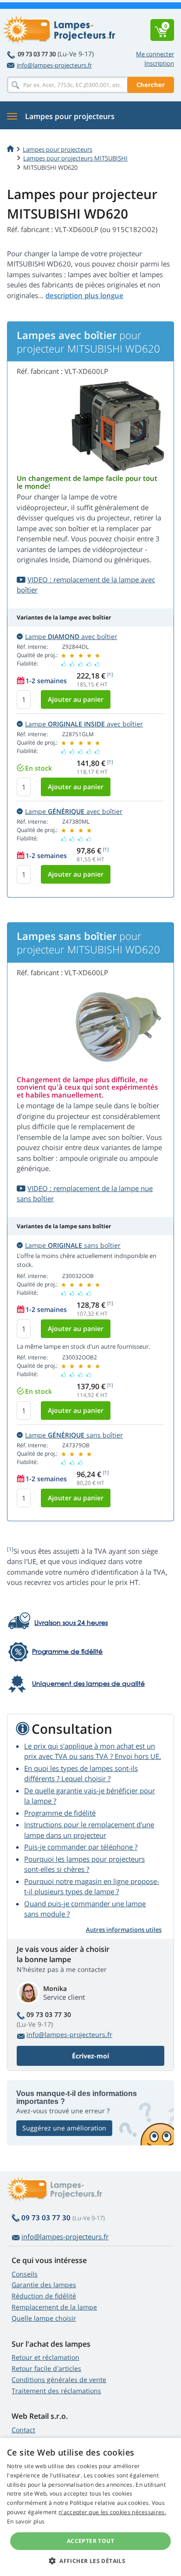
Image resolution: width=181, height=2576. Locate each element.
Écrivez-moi (90, 2056)
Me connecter (155, 54)
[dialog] (90, 2507)
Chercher (151, 85)
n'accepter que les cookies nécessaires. (112, 2512)
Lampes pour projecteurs (58, 149)
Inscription (159, 63)
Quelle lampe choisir (44, 2318)
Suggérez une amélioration (64, 2128)
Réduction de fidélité (44, 2296)
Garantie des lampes (44, 2285)
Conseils (25, 2274)
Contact (23, 2430)
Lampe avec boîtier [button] (71, 636)
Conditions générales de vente (59, 2380)
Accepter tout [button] (90, 2541)
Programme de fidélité (60, 1813)
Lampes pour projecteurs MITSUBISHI (75, 158)
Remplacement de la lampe (54, 2307)
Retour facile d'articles (46, 2368)
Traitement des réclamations (56, 2391)
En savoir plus (26, 2521)
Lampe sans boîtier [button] (73, 1245)
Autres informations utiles (124, 1930)
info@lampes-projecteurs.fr (54, 65)
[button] (90, 2561)
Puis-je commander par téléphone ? (81, 1847)
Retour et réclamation (45, 2357)
